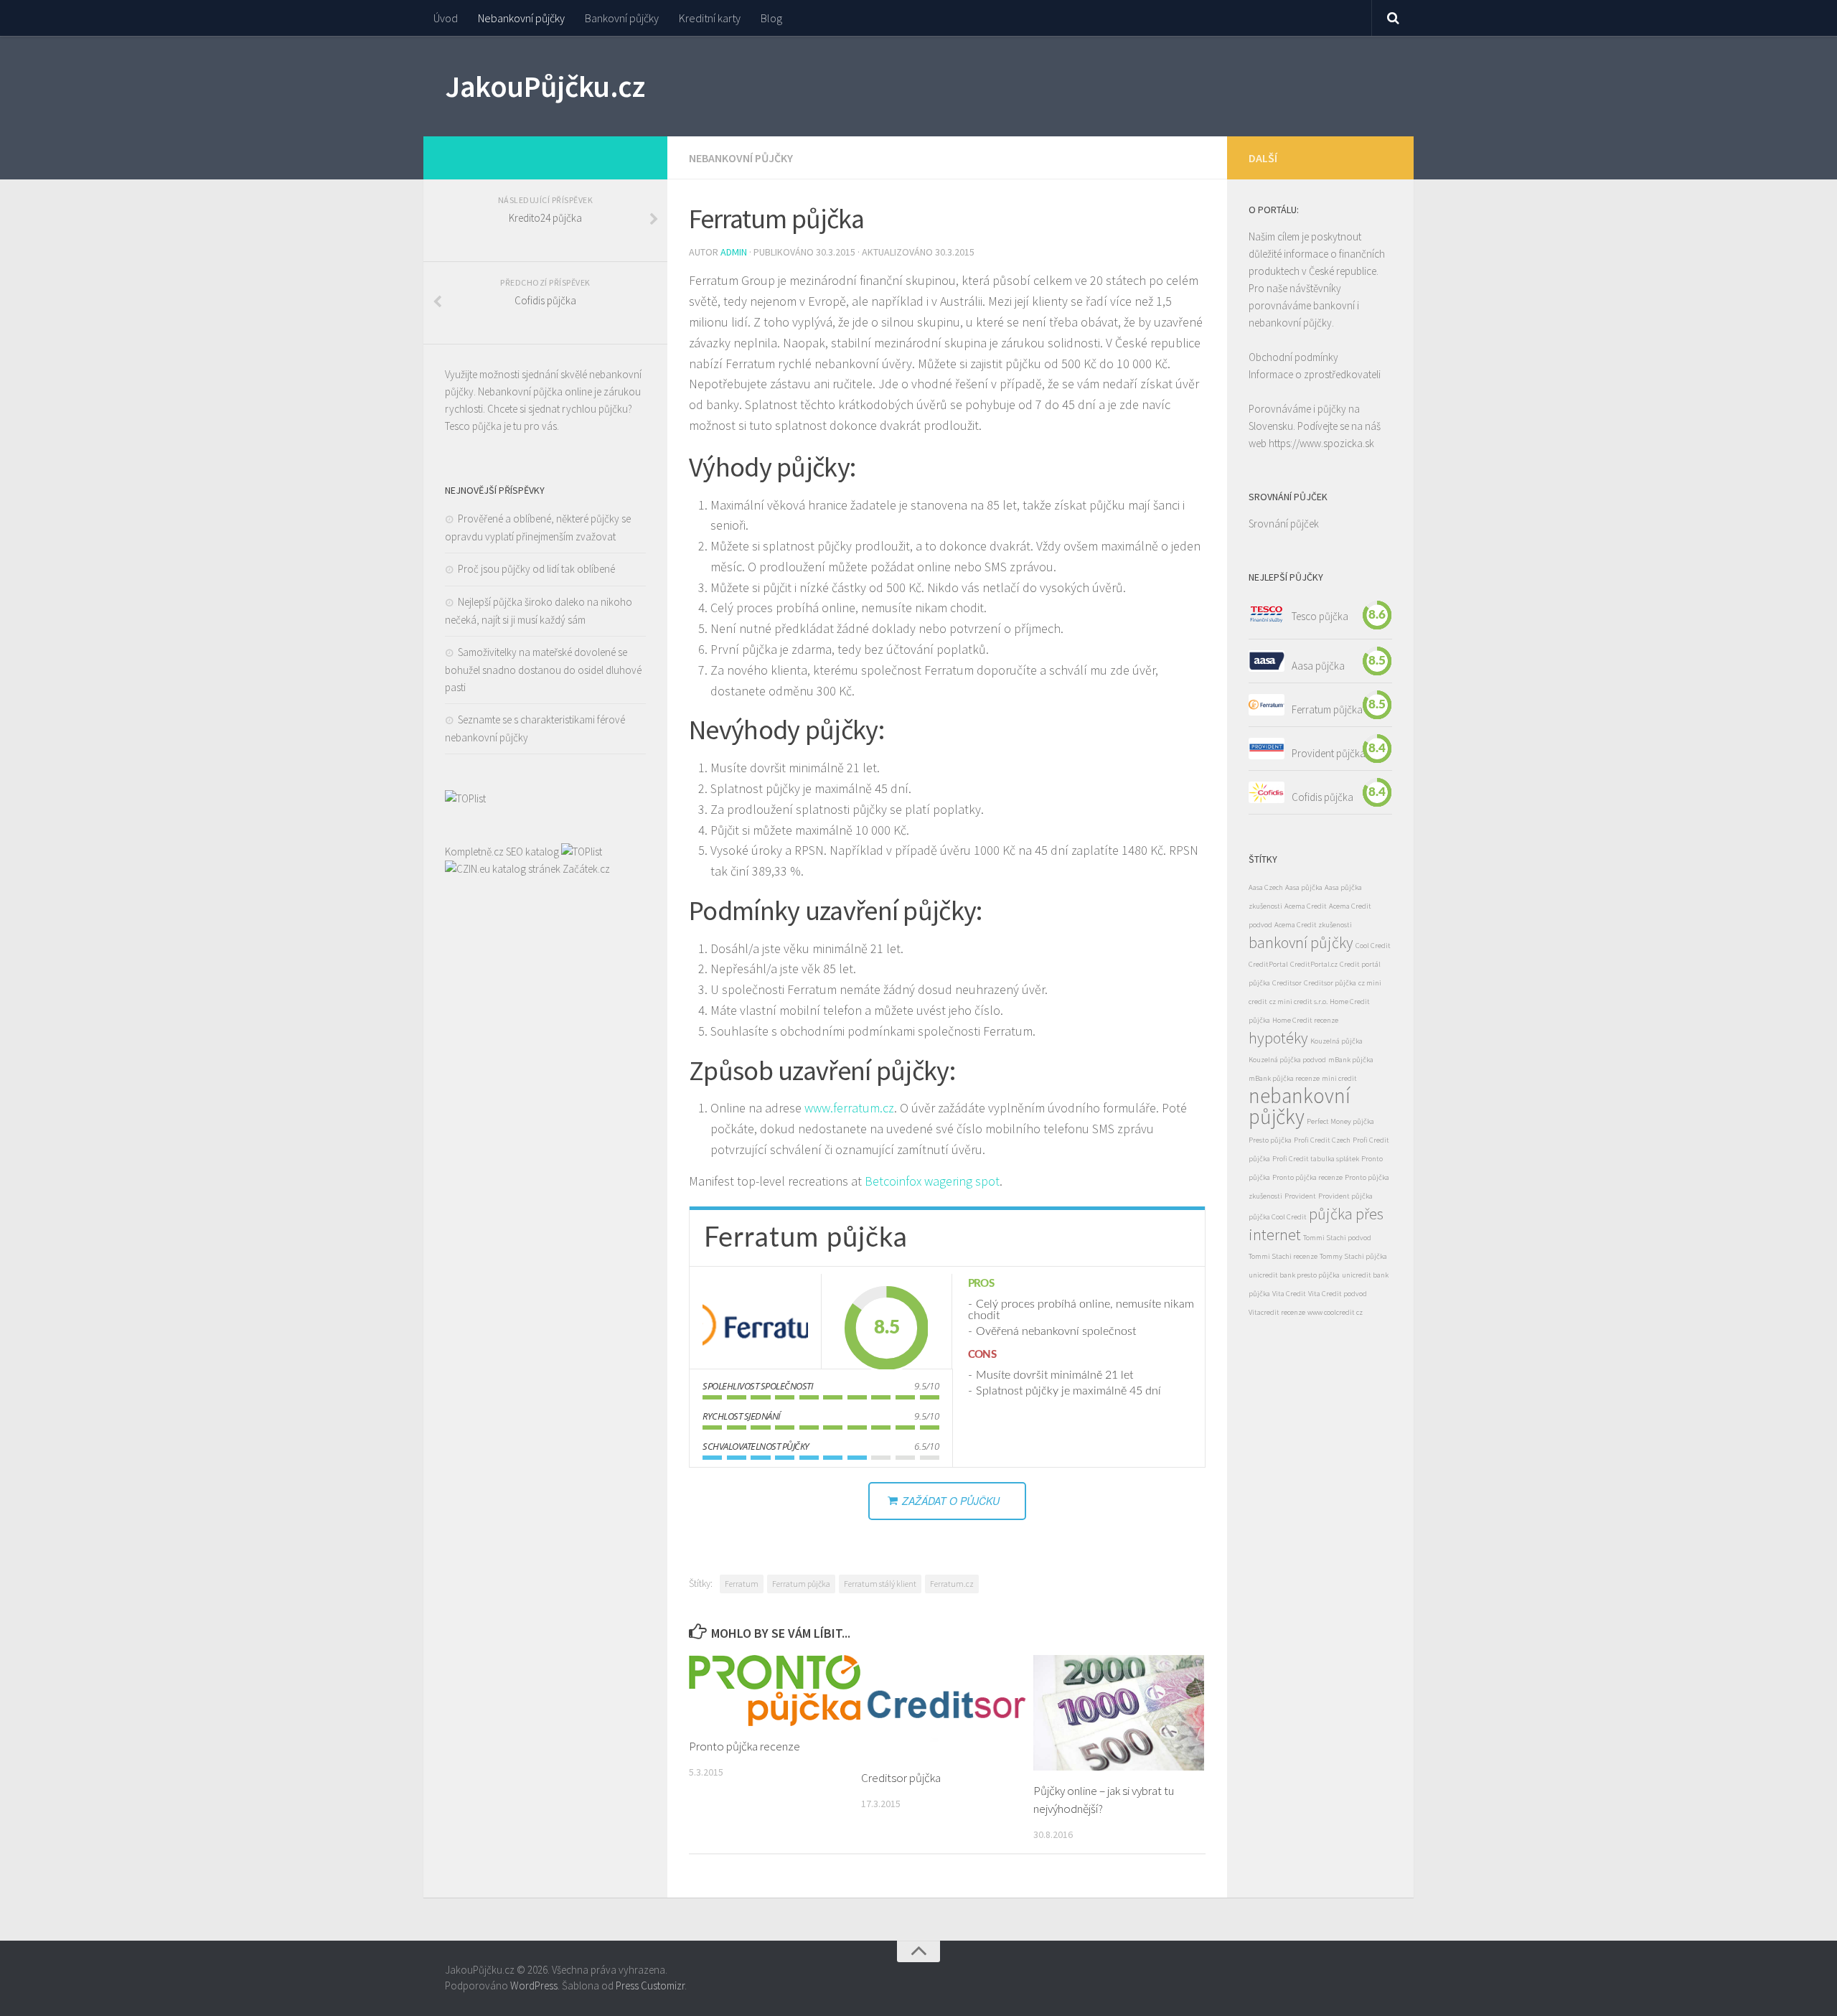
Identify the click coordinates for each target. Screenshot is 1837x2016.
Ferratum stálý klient (880, 1584)
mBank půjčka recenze (1284, 1078)
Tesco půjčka (473, 426)
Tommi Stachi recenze (1283, 1256)
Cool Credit (1373, 946)
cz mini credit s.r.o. (1298, 1002)
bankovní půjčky (1301, 942)
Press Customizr (650, 1985)
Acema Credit (1306, 906)
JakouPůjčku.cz (545, 86)
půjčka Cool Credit (1278, 1217)
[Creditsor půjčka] (947, 1706)
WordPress (534, 1985)
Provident (1300, 1196)
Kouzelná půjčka (1336, 1041)
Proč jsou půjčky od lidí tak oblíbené (536, 569)
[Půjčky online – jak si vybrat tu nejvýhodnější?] (1119, 1713)
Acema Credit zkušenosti (1313, 925)
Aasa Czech (1266, 887)
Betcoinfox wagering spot (932, 1181)
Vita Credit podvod (1338, 1294)
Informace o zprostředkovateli (1315, 374)
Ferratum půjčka (801, 1584)
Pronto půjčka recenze (744, 1746)
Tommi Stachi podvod (1337, 1238)
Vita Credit (1289, 1294)
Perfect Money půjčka (1340, 1121)
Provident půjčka (1329, 753)
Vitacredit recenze (1277, 1312)
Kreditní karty (710, 18)
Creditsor (1287, 983)
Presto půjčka (1270, 1140)
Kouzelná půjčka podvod (1287, 1060)
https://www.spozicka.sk (1321, 443)
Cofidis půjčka (1322, 796)
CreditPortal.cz (1314, 964)
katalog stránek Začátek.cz (551, 869)
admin (734, 252)
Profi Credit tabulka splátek (1316, 1159)
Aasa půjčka (1318, 665)
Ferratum (742, 1584)
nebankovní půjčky (1300, 1106)
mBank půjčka (1351, 1060)
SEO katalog (532, 852)
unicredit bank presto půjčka (1294, 1275)
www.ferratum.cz (849, 1108)
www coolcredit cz (1335, 1312)
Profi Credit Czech (1322, 1140)
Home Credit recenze (1305, 1020)
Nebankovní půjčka (520, 392)
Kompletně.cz (474, 852)
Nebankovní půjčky (521, 18)
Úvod (446, 18)
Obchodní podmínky (1293, 357)
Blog (771, 18)
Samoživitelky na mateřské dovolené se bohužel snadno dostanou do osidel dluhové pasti (543, 670)
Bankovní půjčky (622, 18)
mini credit (1339, 1078)
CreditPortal (1268, 964)
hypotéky (1278, 1038)
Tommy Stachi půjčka (1353, 1256)
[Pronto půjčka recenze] (775, 1691)
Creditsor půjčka (901, 1778)
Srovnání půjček (1284, 524)
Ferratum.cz (952, 1584)
